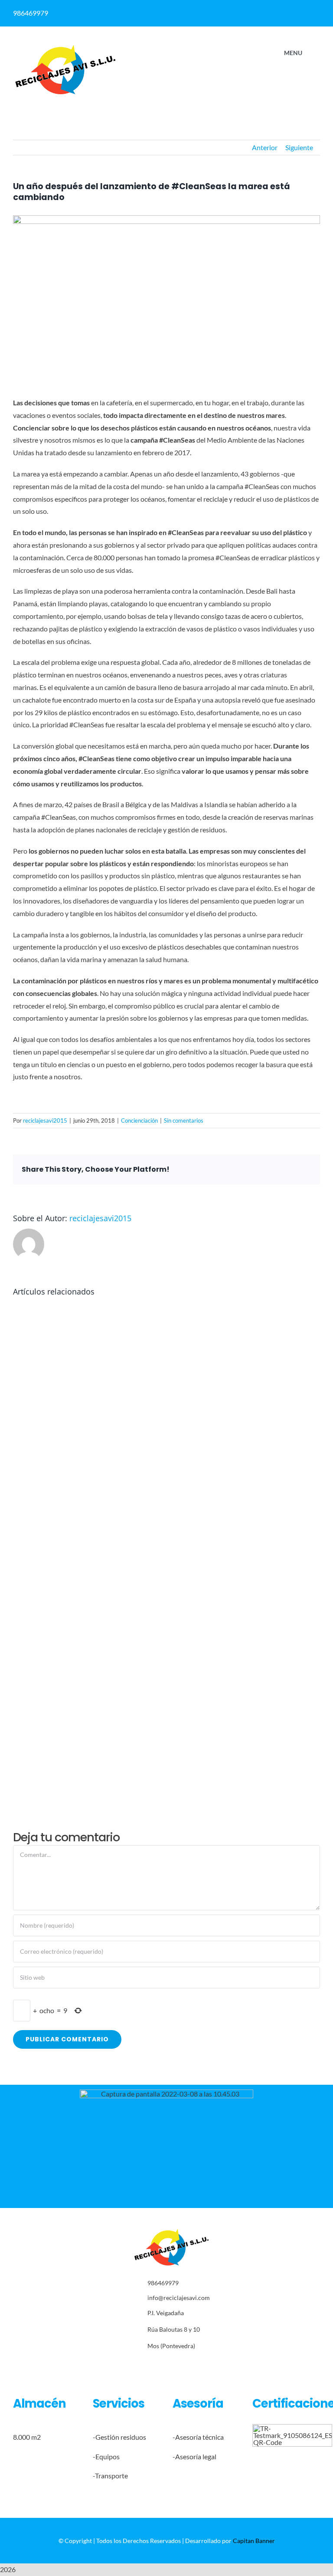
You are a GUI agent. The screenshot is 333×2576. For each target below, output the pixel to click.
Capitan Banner (254, 2541)
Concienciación (139, 1120)
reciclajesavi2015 (45, 1120)
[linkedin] (255, 10)
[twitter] (158, 2365)
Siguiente (299, 147)
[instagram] (171, 2365)
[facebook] (238, 10)
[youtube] (198, 2365)
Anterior (265, 147)
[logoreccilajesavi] (65, 47)
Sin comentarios (184, 1120)
